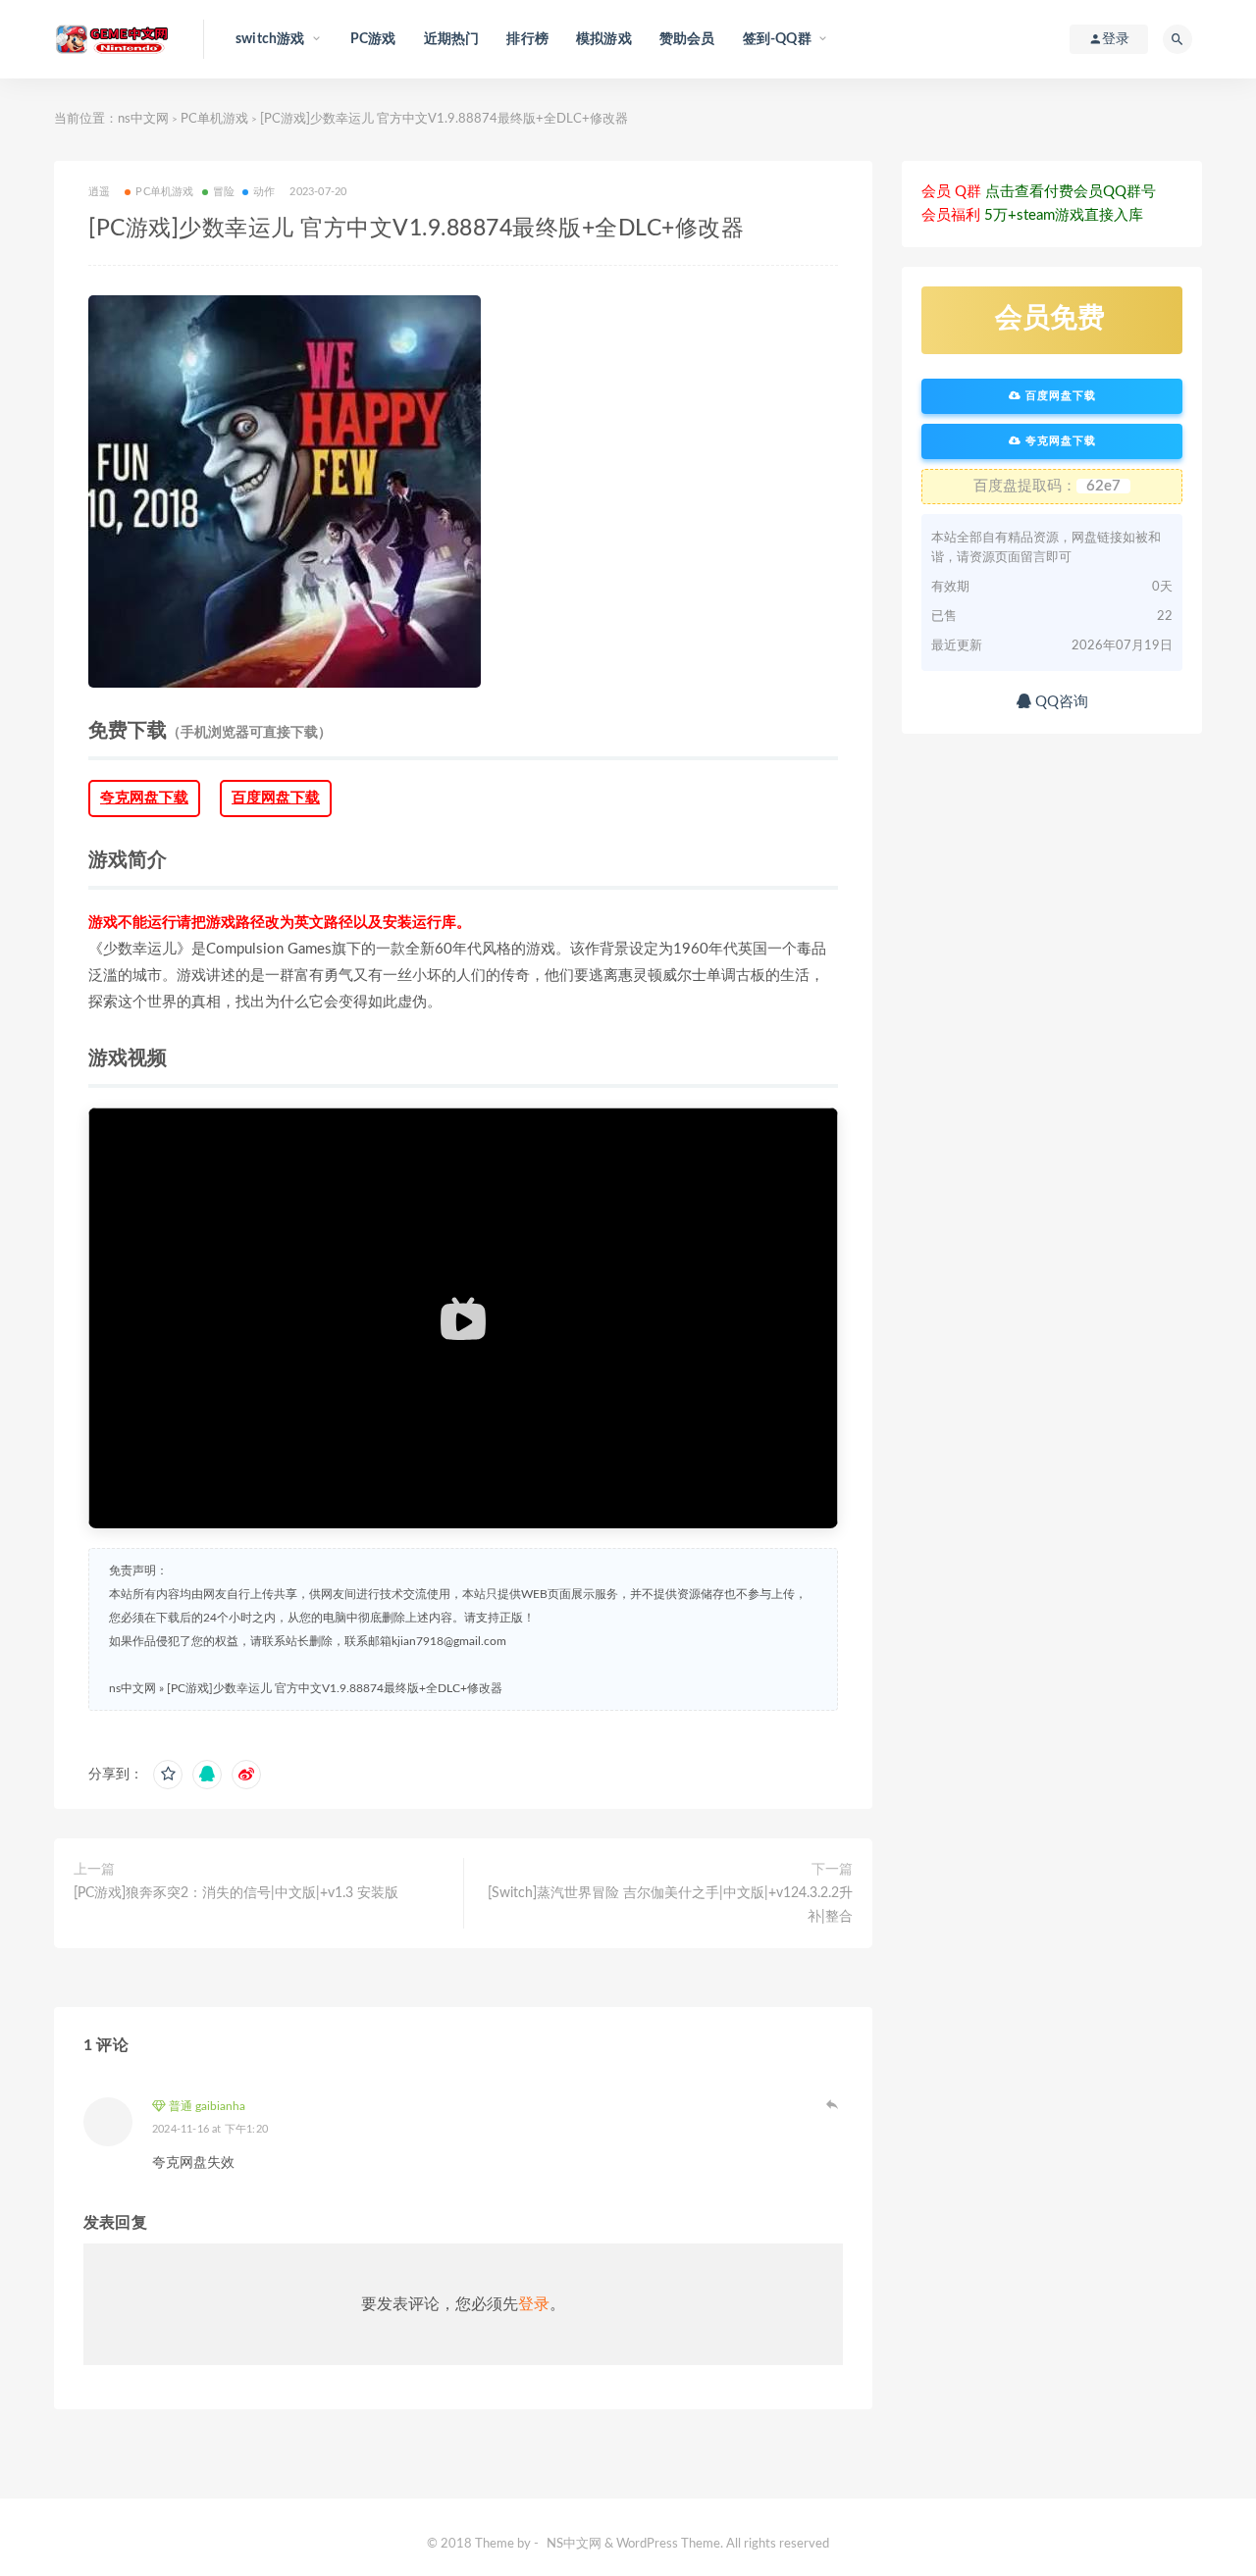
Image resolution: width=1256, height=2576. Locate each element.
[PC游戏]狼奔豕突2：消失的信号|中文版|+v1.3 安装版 (236, 1893)
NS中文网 (574, 2544)
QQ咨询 (1060, 702)
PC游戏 (373, 39)
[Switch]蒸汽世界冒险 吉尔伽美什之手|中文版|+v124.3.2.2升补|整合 (670, 1905)
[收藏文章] (168, 1775)
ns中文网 (143, 119)
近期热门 (452, 39)
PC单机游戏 (214, 119)
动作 (264, 192)
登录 (534, 2304)
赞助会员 (687, 39)
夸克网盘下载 (144, 798)
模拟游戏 (604, 39)
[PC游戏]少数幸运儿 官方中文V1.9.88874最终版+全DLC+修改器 (335, 1688)
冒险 (224, 192)
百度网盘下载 (276, 798)
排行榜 (527, 39)
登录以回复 (833, 2104)
